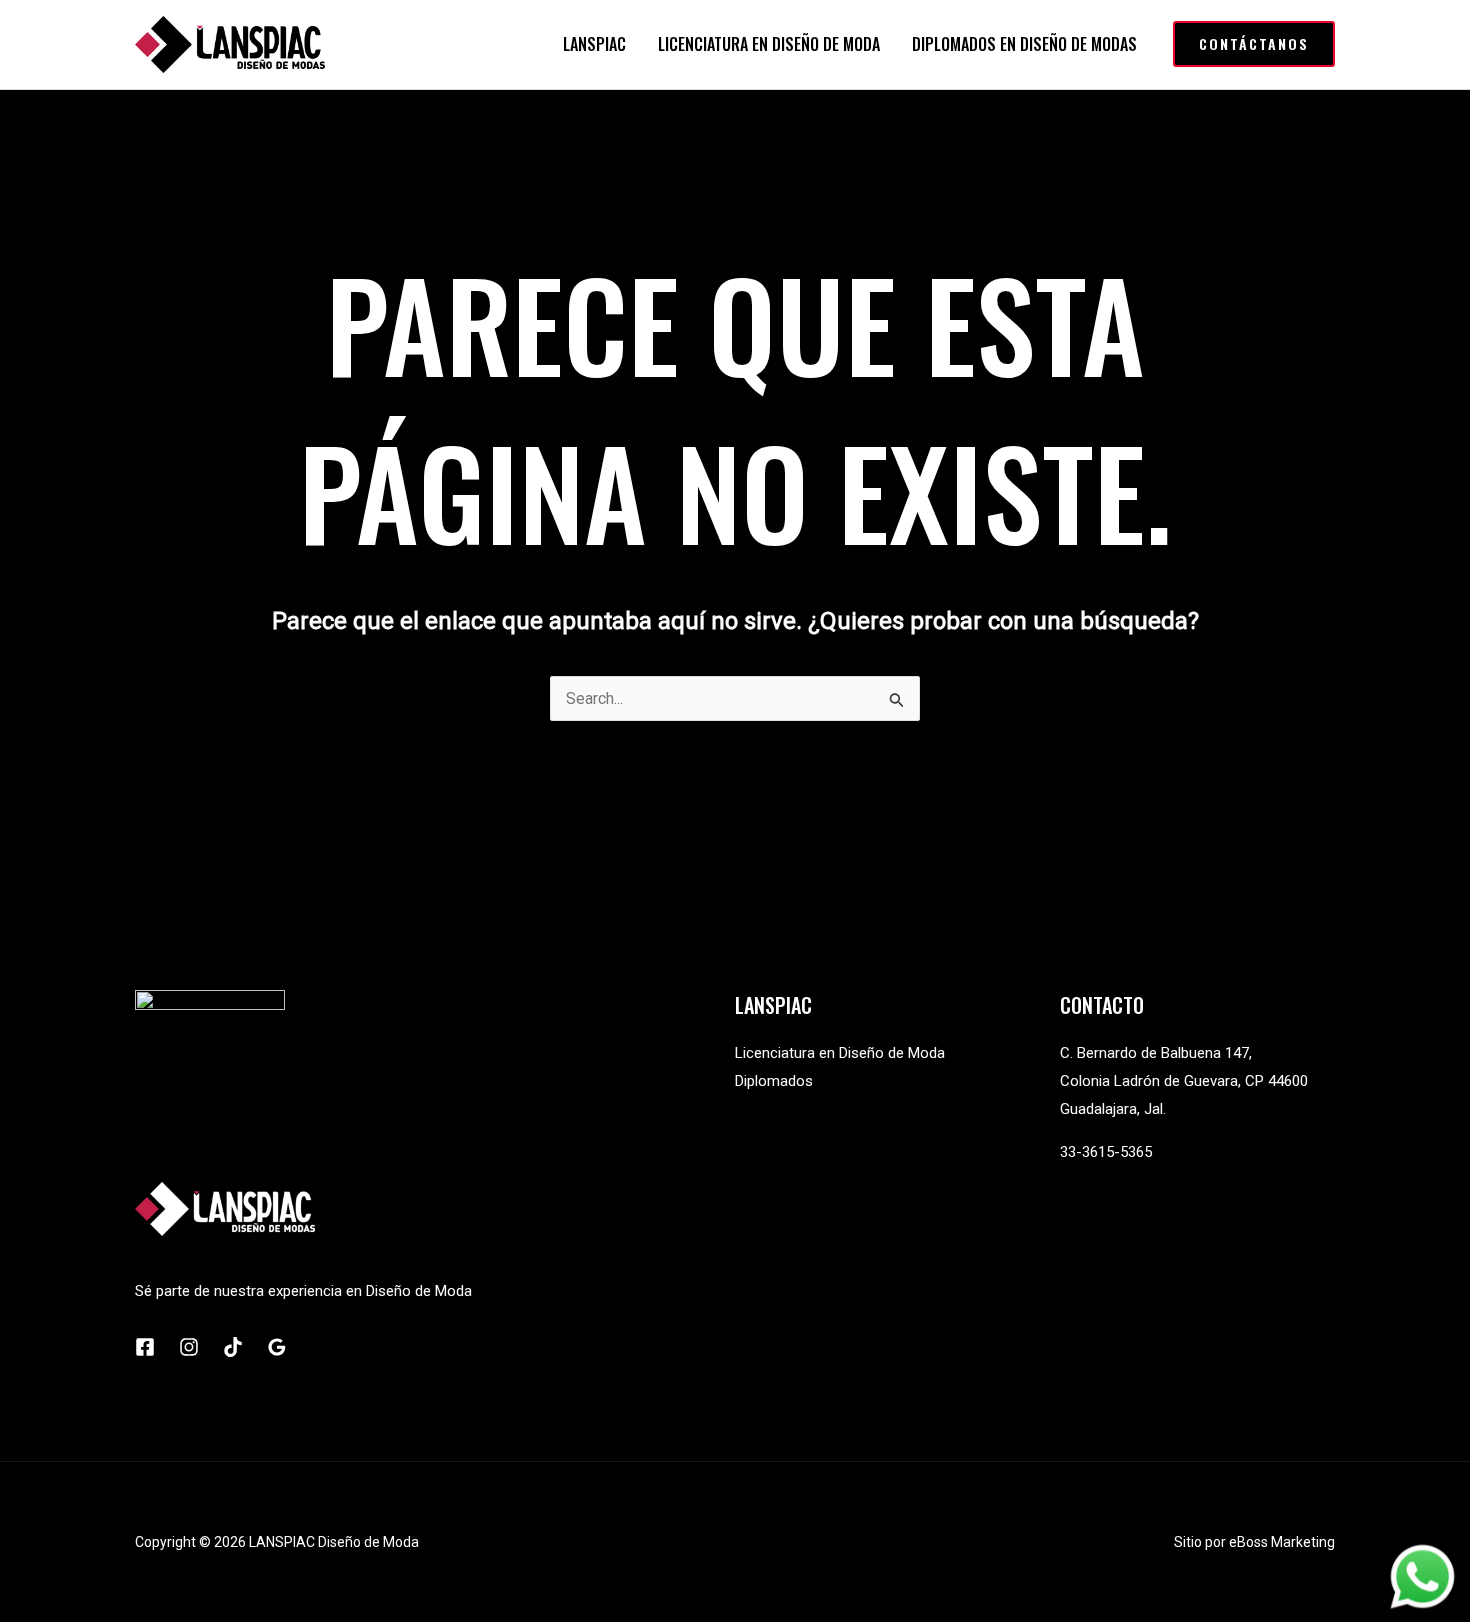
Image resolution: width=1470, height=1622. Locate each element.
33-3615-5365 (1106, 1152)
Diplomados (774, 1081)
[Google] (277, 1347)
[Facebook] (145, 1347)
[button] (1254, 44)
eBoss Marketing (1282, 1542)
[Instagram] (189, 1347)
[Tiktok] (233, 1347)
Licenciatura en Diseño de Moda (840, 1053)
